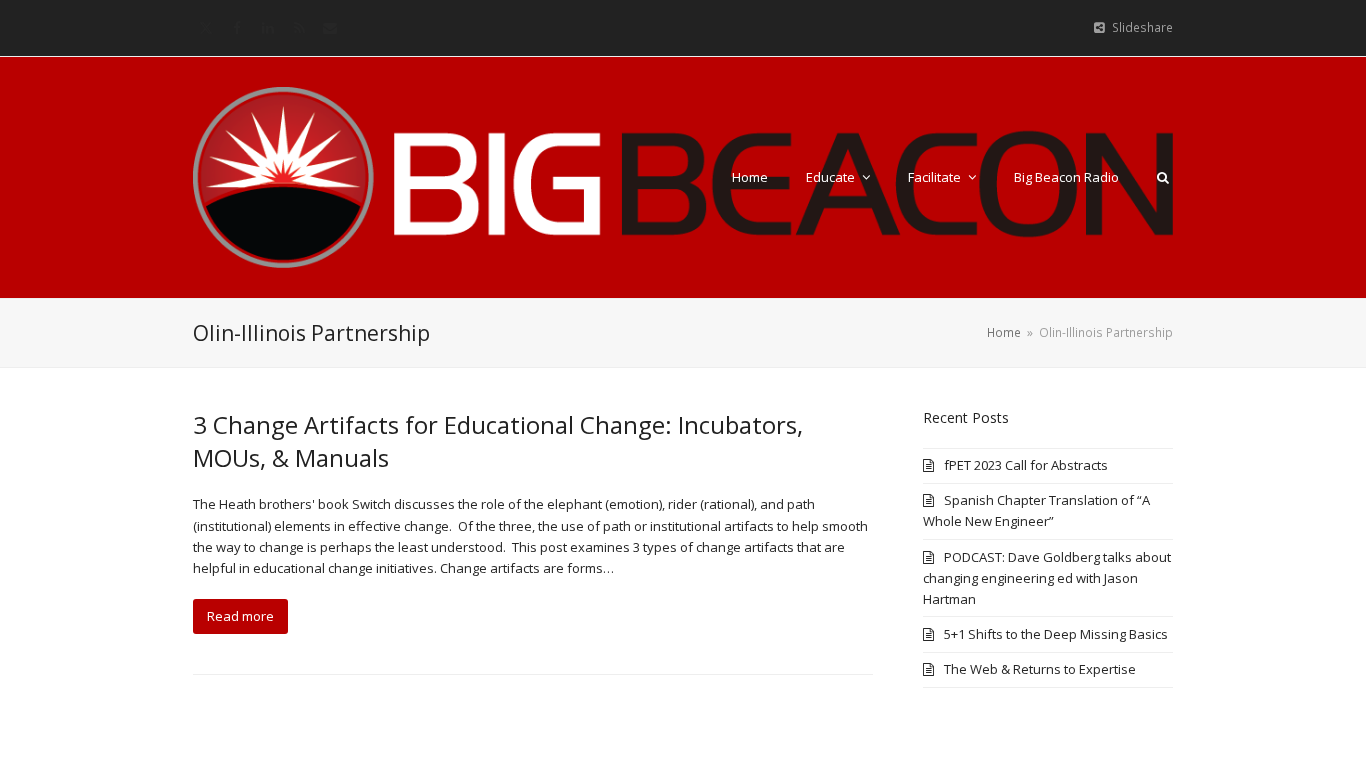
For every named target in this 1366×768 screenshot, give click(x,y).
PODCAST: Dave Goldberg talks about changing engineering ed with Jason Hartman (1047, 578)
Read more (240, 616)
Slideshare (1142, 27)
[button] (1163, 177)
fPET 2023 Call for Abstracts (1026, 465)
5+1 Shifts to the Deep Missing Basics (1056, 634)
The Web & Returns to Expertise (1040, 669)
